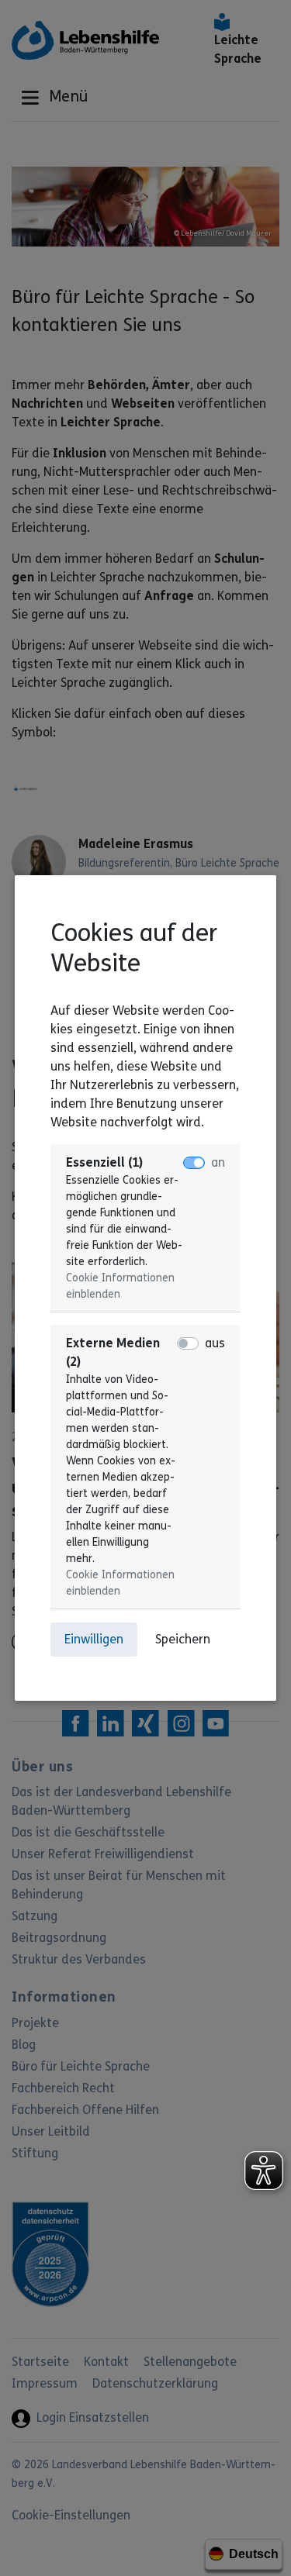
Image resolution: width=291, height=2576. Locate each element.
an (218, 1162)
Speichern (183, 1639)
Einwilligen (94, 1639)
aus (215, 1343)
